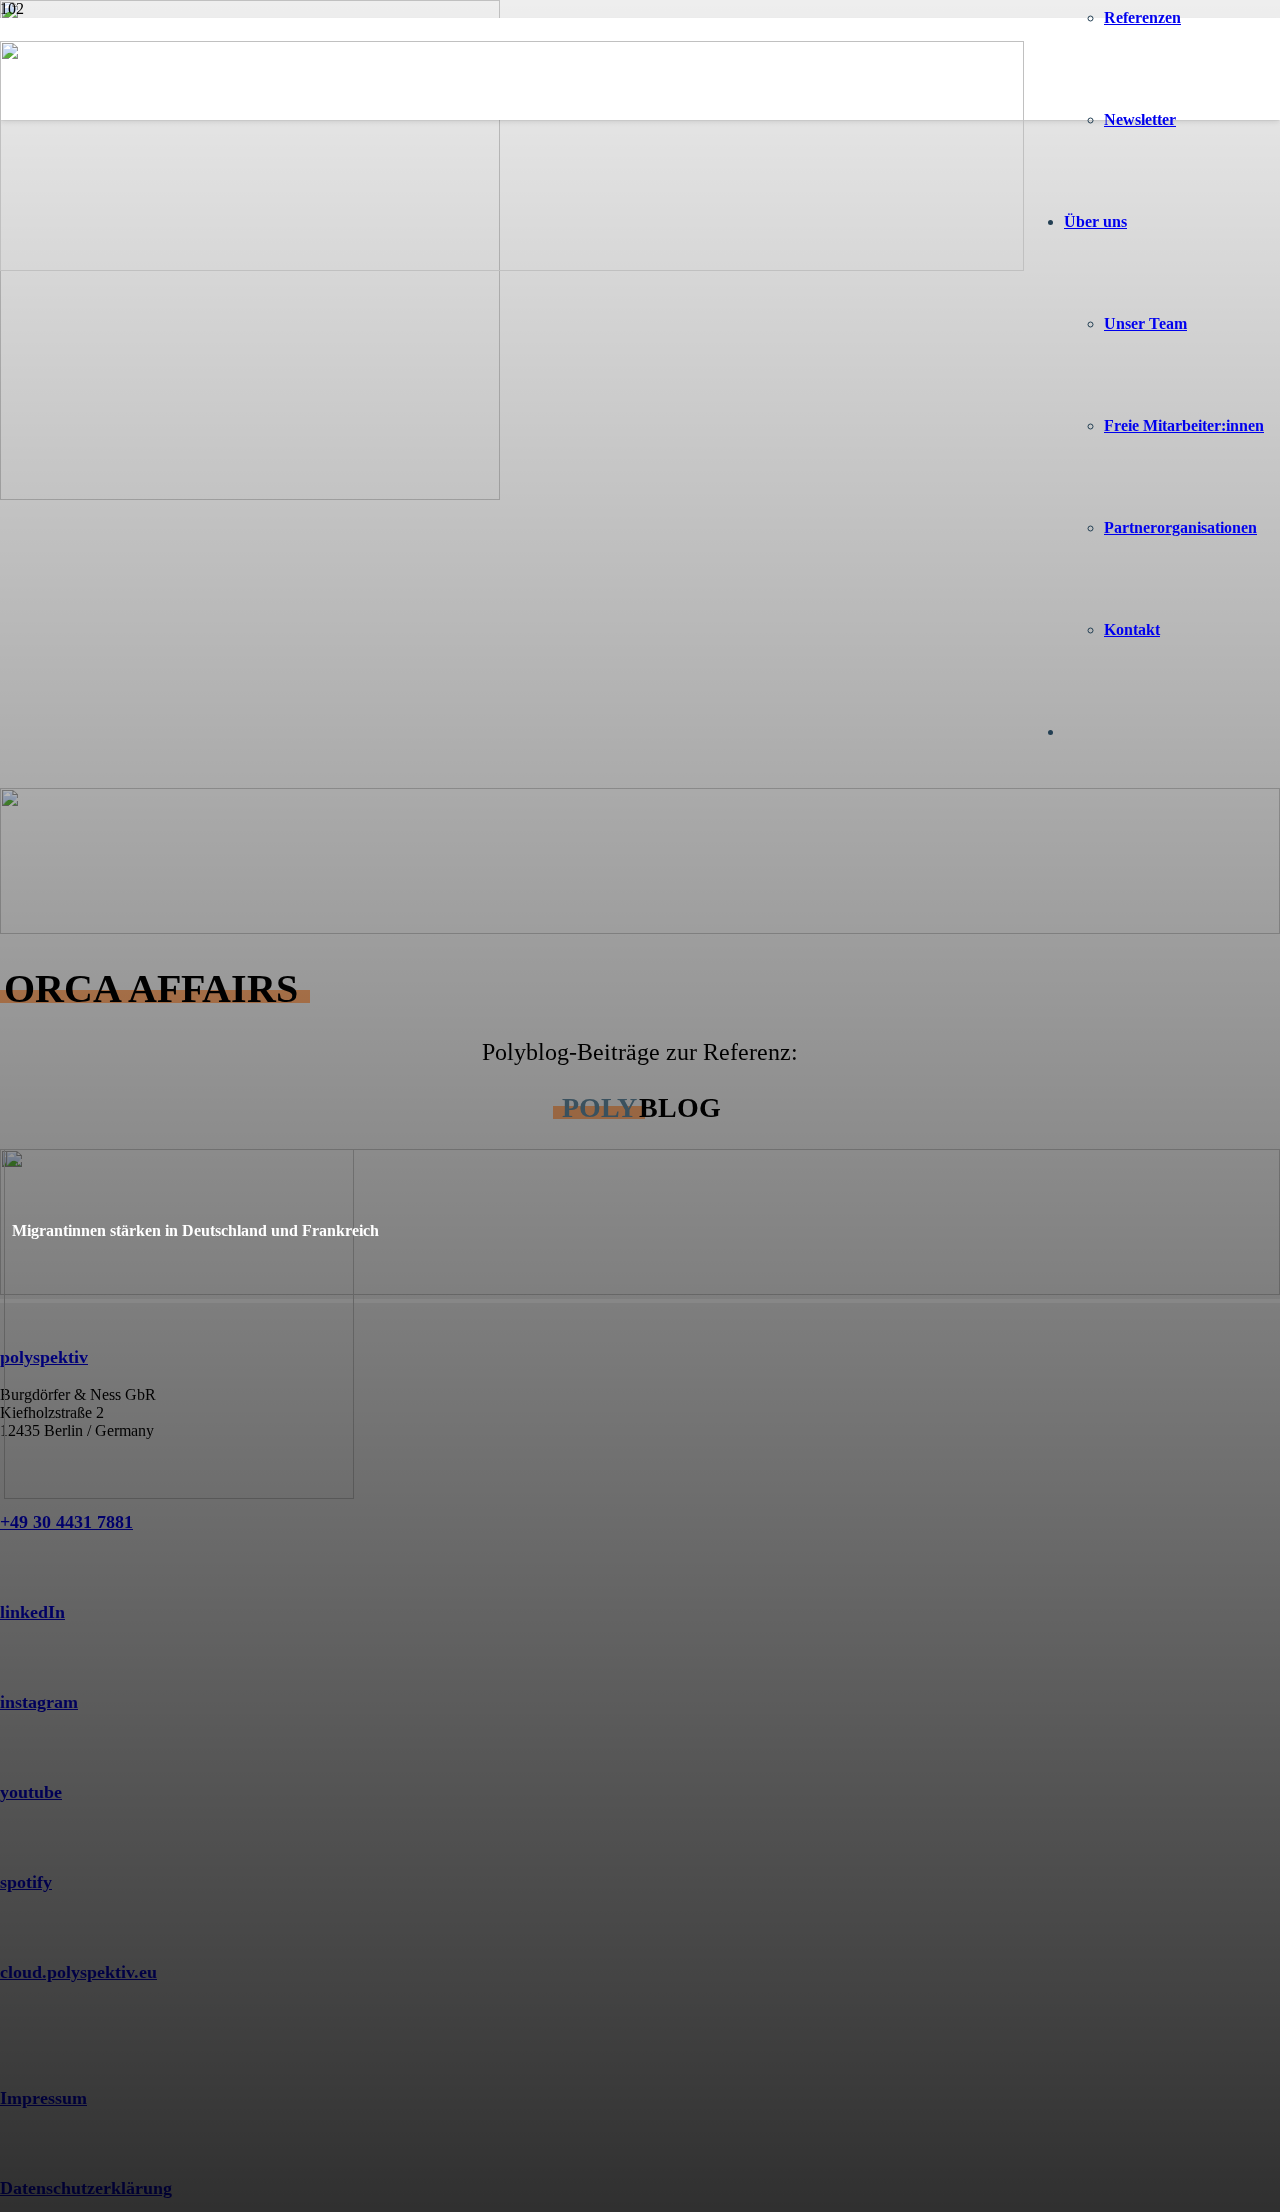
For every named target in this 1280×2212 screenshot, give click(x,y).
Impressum (43, 2098)
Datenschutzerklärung (86, 2188)
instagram (39, 1702)
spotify (26, 1882)
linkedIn (32, 1612)
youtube (31, 1792)
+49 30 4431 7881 (66, 1522)
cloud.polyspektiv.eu (78, 1972)
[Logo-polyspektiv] (512, 265)
